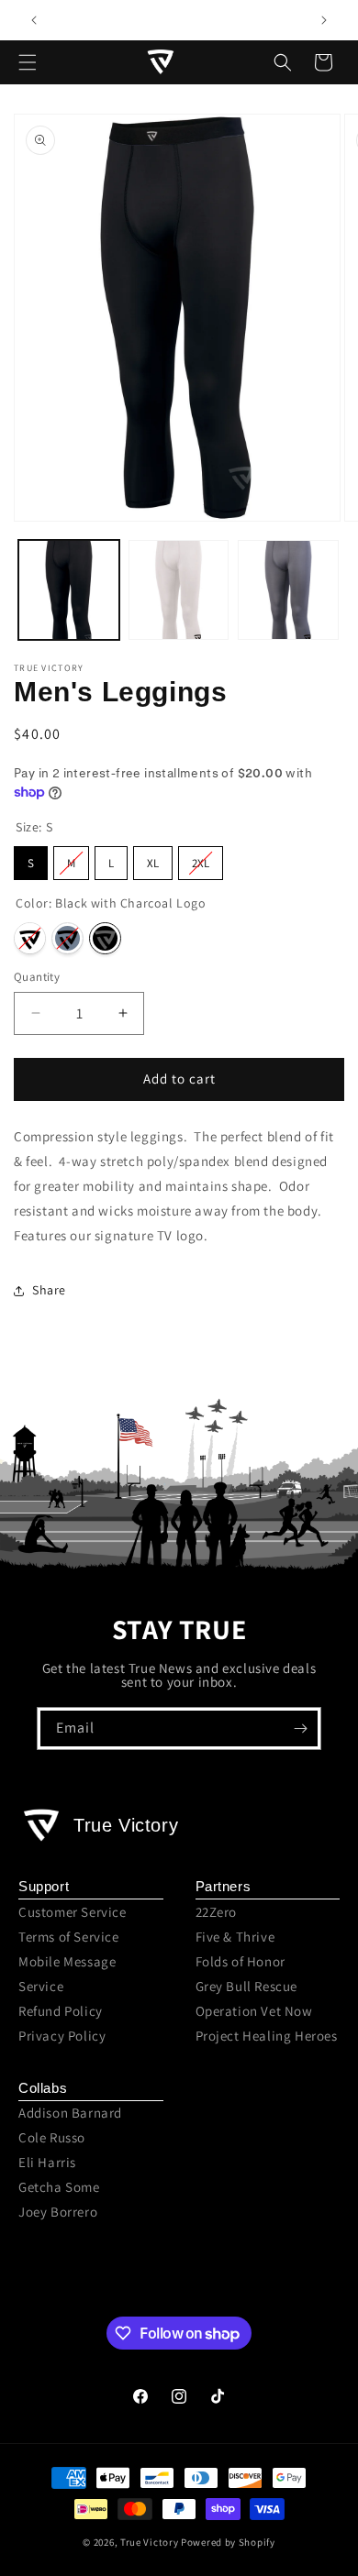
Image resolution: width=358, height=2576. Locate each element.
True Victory (149, 2542)
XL (153, 863)
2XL (201, 863)
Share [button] (49, 1290)
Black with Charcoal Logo (105, 938)
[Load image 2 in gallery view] (179, 590)
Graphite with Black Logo (67, 938)
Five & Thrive (235, 1937)
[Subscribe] (300, 1728)
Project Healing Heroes (267, 2036)
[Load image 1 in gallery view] (69, 590)
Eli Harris (47, 2162)
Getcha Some (59, 2187)
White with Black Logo (30, 938)
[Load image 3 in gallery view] (288, 590)
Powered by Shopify (228, 2542)
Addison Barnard (70, 2113)
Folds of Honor (241, 1961)
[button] (28, 62)
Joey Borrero (58, 2212)
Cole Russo (52, 2137)
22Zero (217, 1912)
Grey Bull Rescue (247, 1986)
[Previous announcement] (34, 20)
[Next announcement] (324, 20)
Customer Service (73, 1912)
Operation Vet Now (254, 2011)
